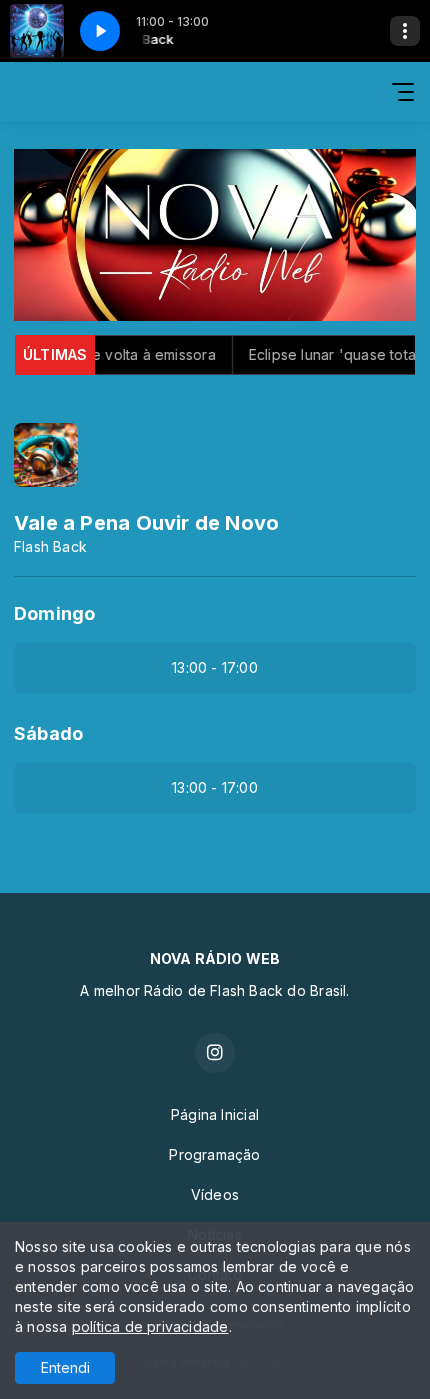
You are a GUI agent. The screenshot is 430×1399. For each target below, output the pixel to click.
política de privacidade (150, 1326)
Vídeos (215, 1194)
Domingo (54, 613)
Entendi (65, 1367)
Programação (214, 1154)
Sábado (48, 733)
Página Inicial (215, 1114)
